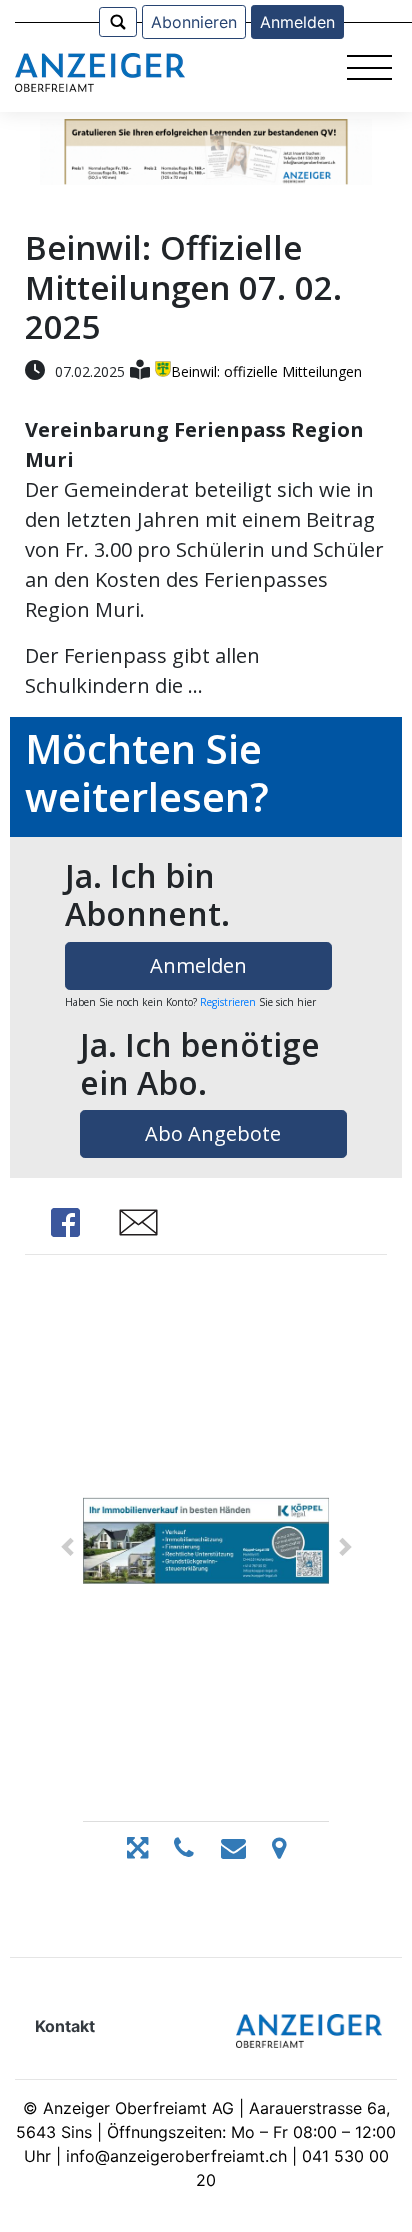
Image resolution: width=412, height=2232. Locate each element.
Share (65, 1222)
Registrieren (228, 1002)
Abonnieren (194, 22)
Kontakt (65, 2026)
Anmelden (297, 22)
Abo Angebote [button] (213, 1133)
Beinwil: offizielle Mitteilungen (266, 371)
